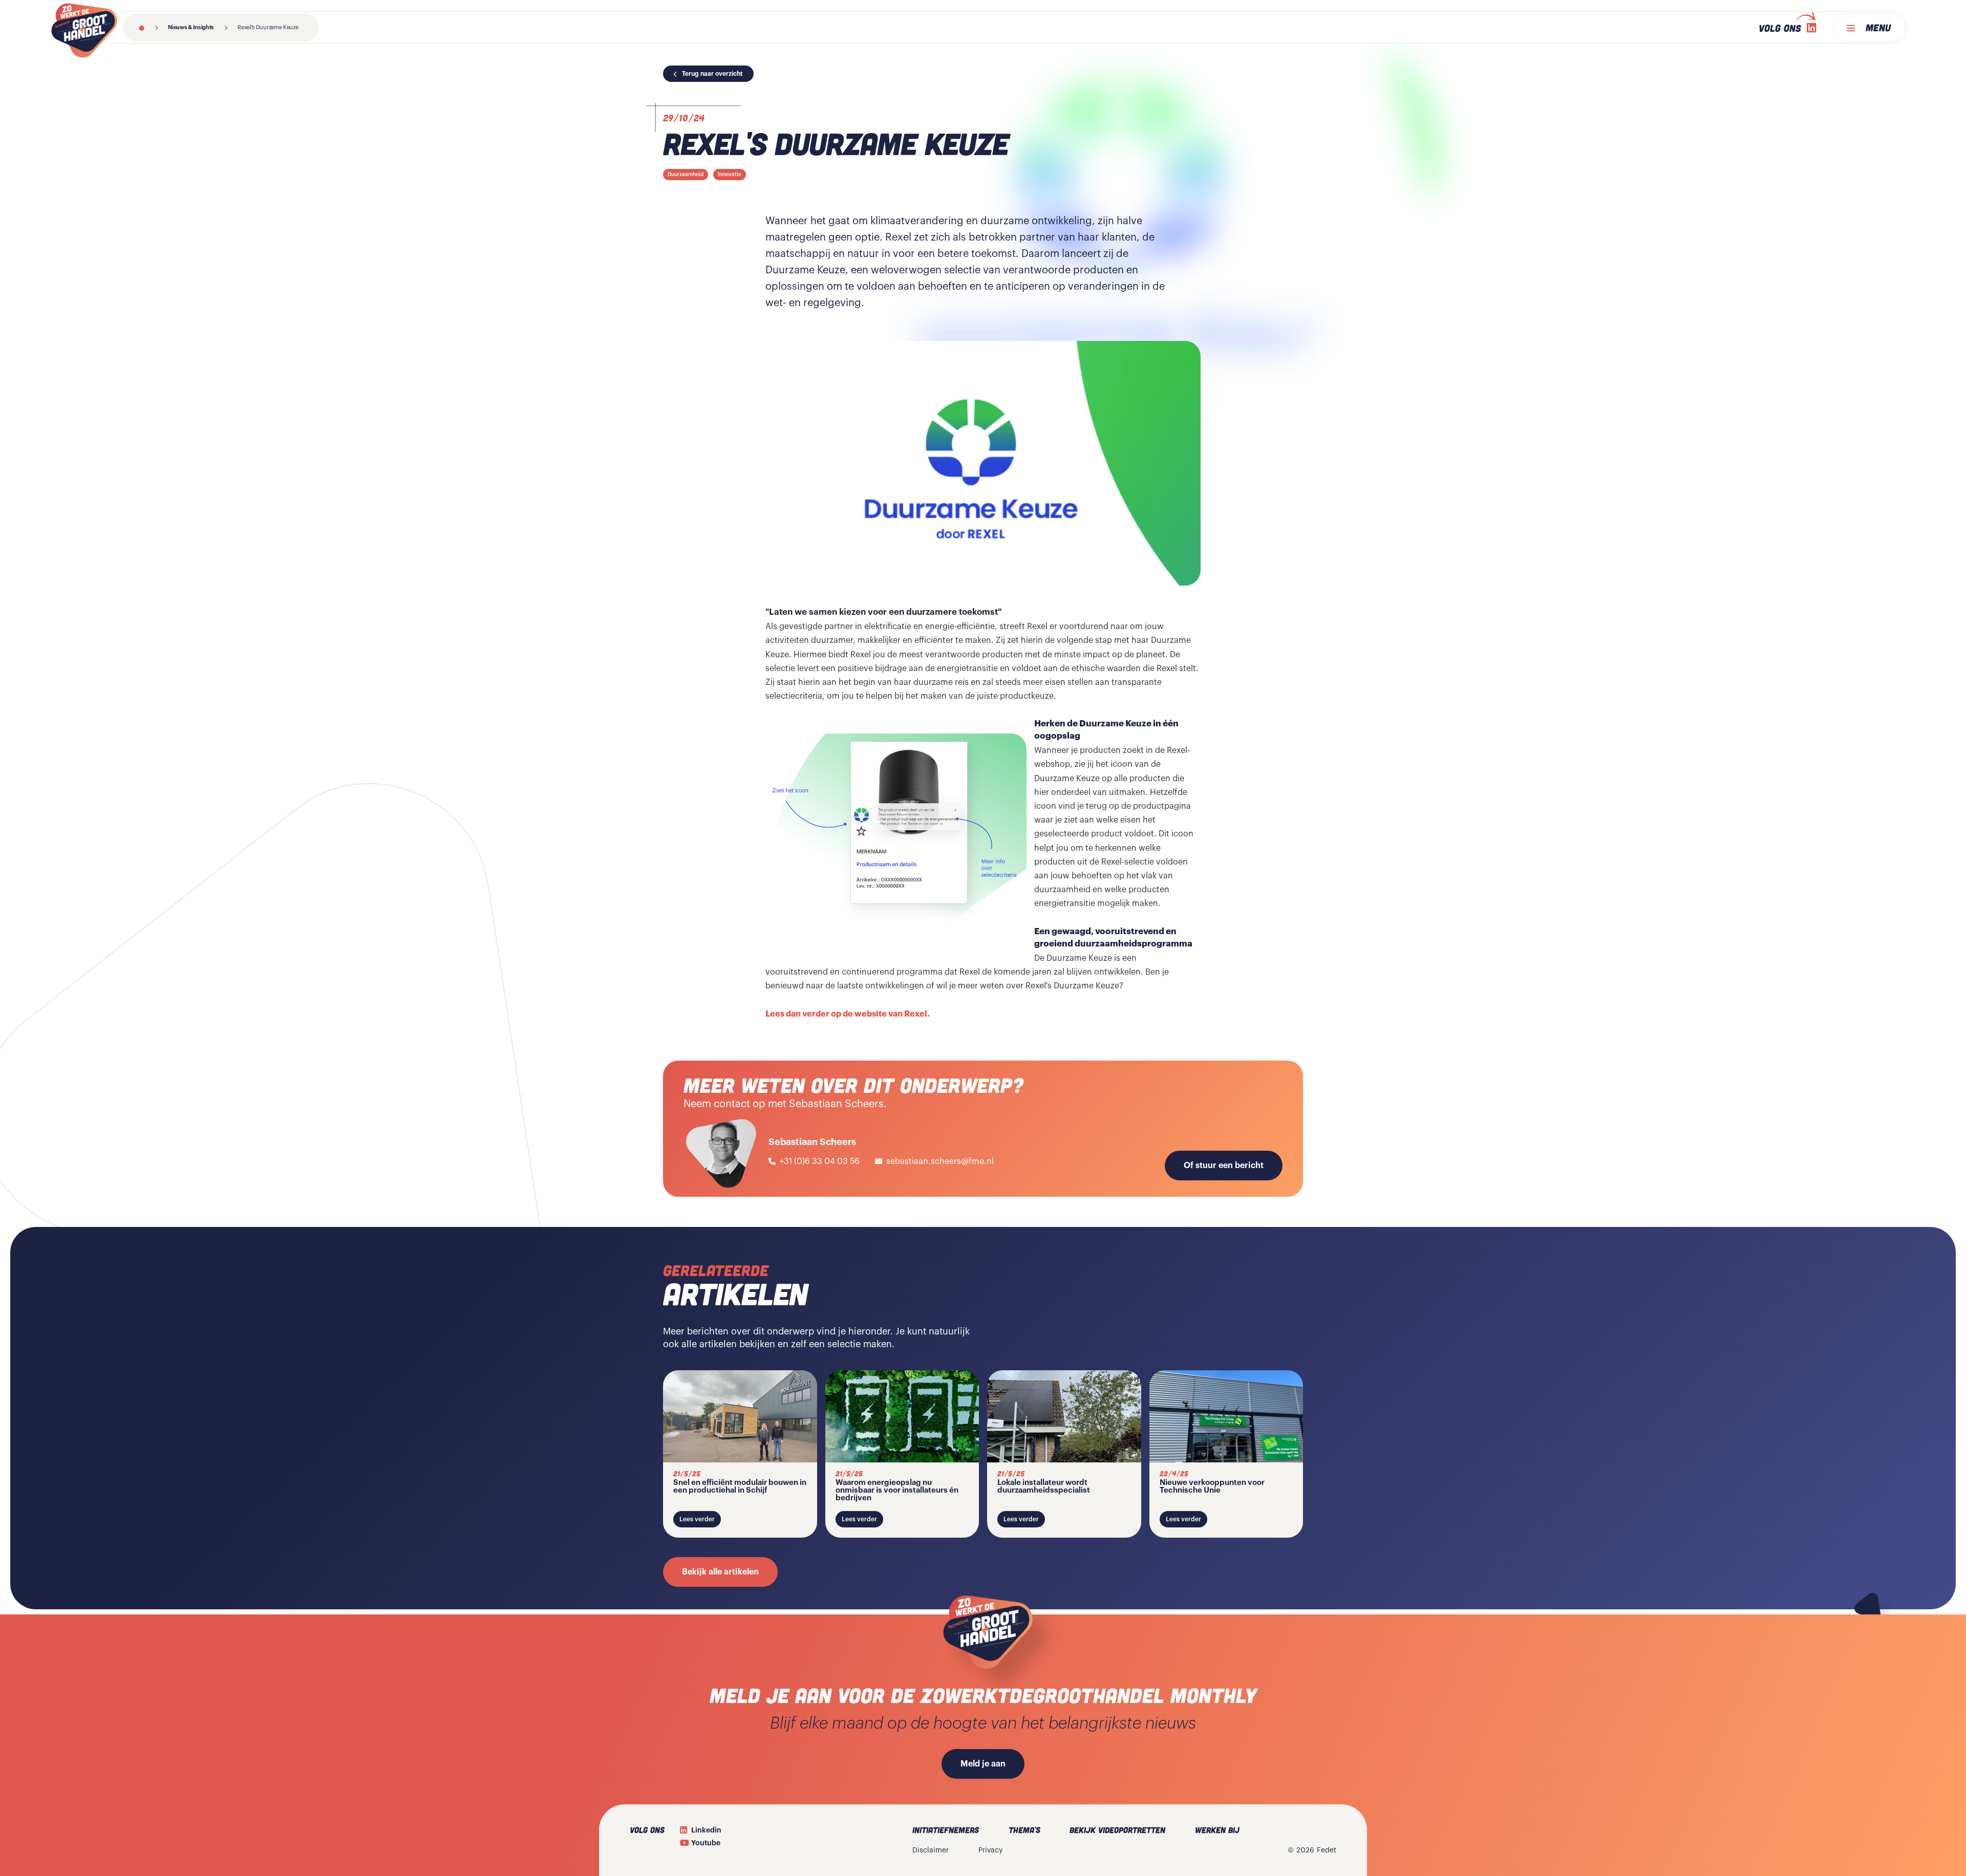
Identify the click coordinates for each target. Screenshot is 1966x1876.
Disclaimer (931, 1850)
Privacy (990, 1850)
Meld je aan (983, 1764)
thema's (1024, 1830)
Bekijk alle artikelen (720, 1572)
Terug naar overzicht (712, 74)
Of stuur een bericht (1224, 1166)
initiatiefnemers (946, 1830)
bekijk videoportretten (1117, 1830)
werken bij (1217, 1830)
